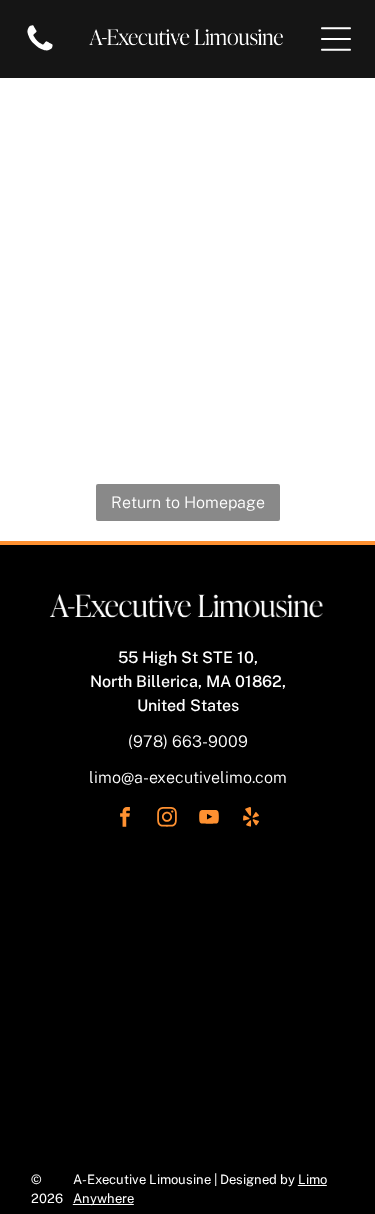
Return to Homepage (188, 502)
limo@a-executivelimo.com (188, 777)
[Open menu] (336, 39)
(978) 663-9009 (188, 741)
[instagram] (167, 819)
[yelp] (251, 819)
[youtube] (209, 819)
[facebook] (125, 819)
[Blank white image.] (40, 49)
